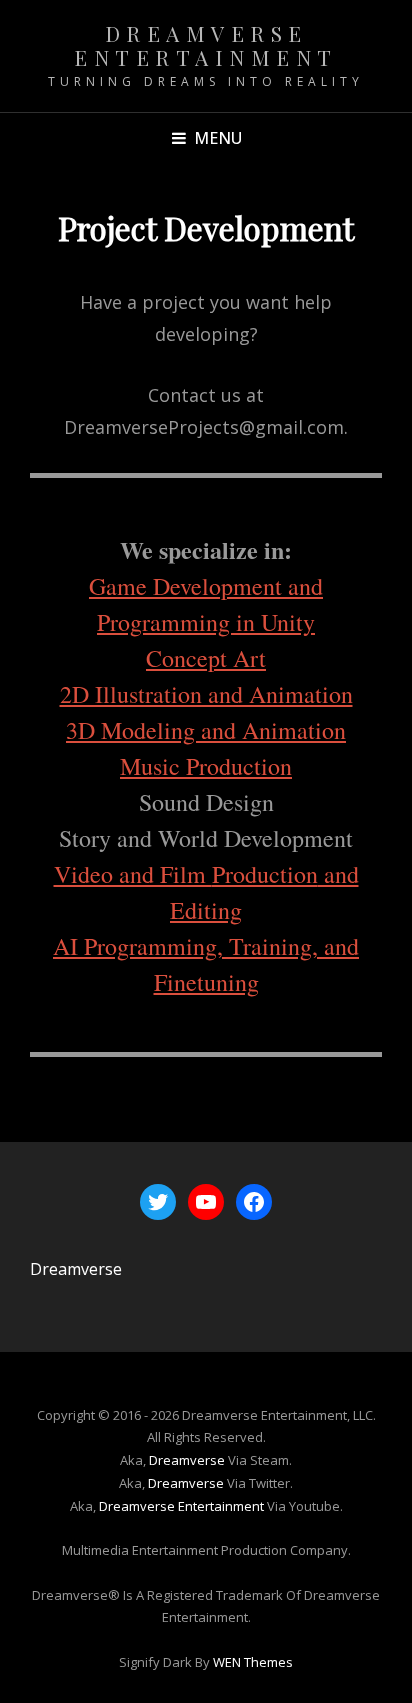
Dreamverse (76, 1269)
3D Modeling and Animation (206, 730)
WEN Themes (253, 1662)
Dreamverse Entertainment (206, 45)
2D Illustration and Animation (206, 694)
